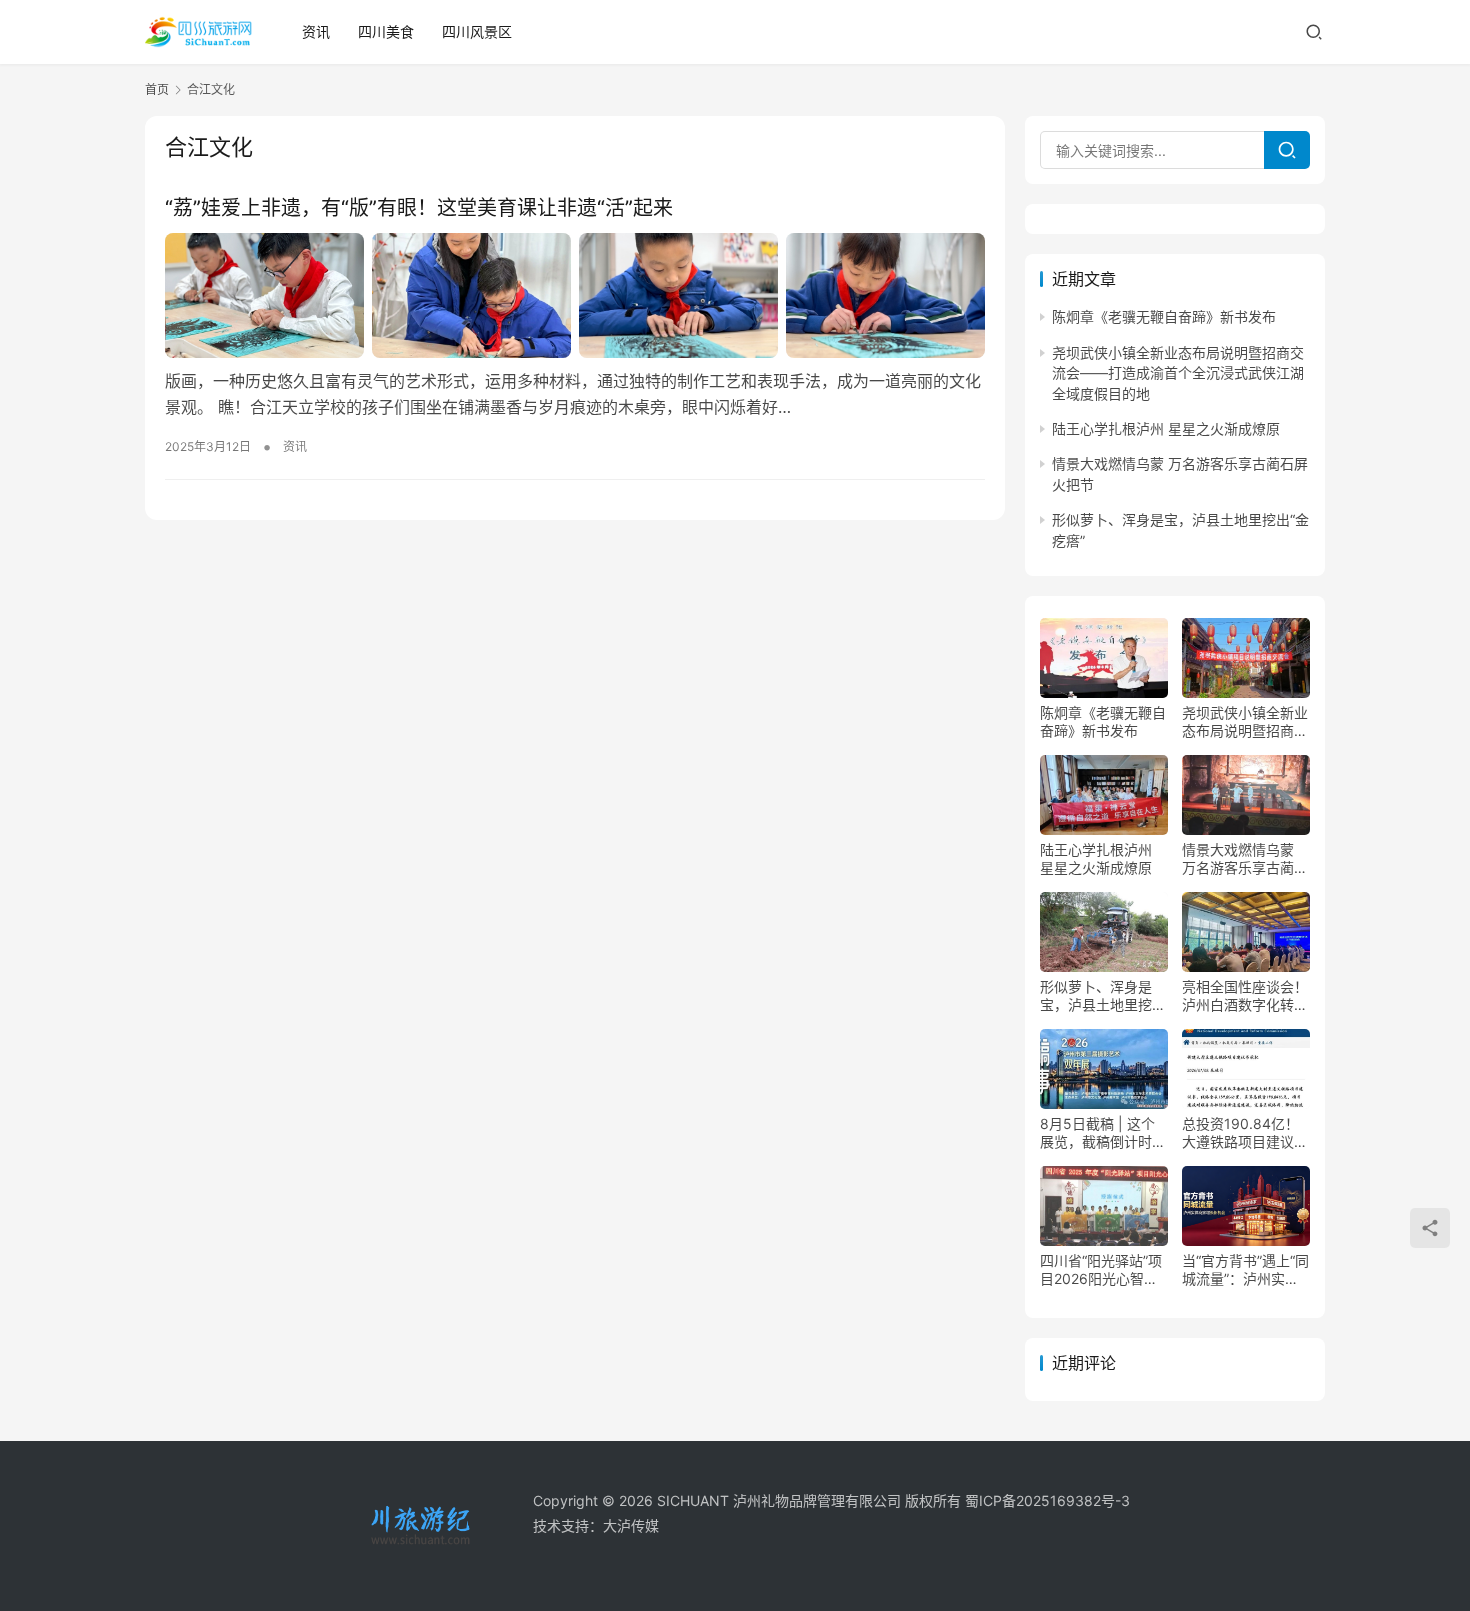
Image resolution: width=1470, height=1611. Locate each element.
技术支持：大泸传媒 (596, 1525)
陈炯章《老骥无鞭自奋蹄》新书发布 (1164, 316)
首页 (157, 89)
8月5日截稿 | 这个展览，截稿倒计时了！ (1097, 1133)
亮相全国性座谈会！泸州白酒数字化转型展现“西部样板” (1245, 996)
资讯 (316, 31)
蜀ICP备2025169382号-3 (1047, 1500)
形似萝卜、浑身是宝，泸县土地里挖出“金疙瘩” (1103, 996)
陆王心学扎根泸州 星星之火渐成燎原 (1166, 428)
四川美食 (386, 31)
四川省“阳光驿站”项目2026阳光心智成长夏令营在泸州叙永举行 (1103, 1270)
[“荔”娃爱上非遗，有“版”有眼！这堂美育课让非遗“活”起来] (575, 295)
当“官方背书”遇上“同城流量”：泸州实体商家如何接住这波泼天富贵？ (1245, 1270)
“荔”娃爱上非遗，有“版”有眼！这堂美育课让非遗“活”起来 (419, 208)
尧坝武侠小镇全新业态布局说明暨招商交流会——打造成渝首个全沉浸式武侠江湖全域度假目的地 (1178, 373)
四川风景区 (477, 31)
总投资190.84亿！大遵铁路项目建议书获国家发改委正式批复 (1245, 1133)
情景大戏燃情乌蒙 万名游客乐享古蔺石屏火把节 (1245, 859)
